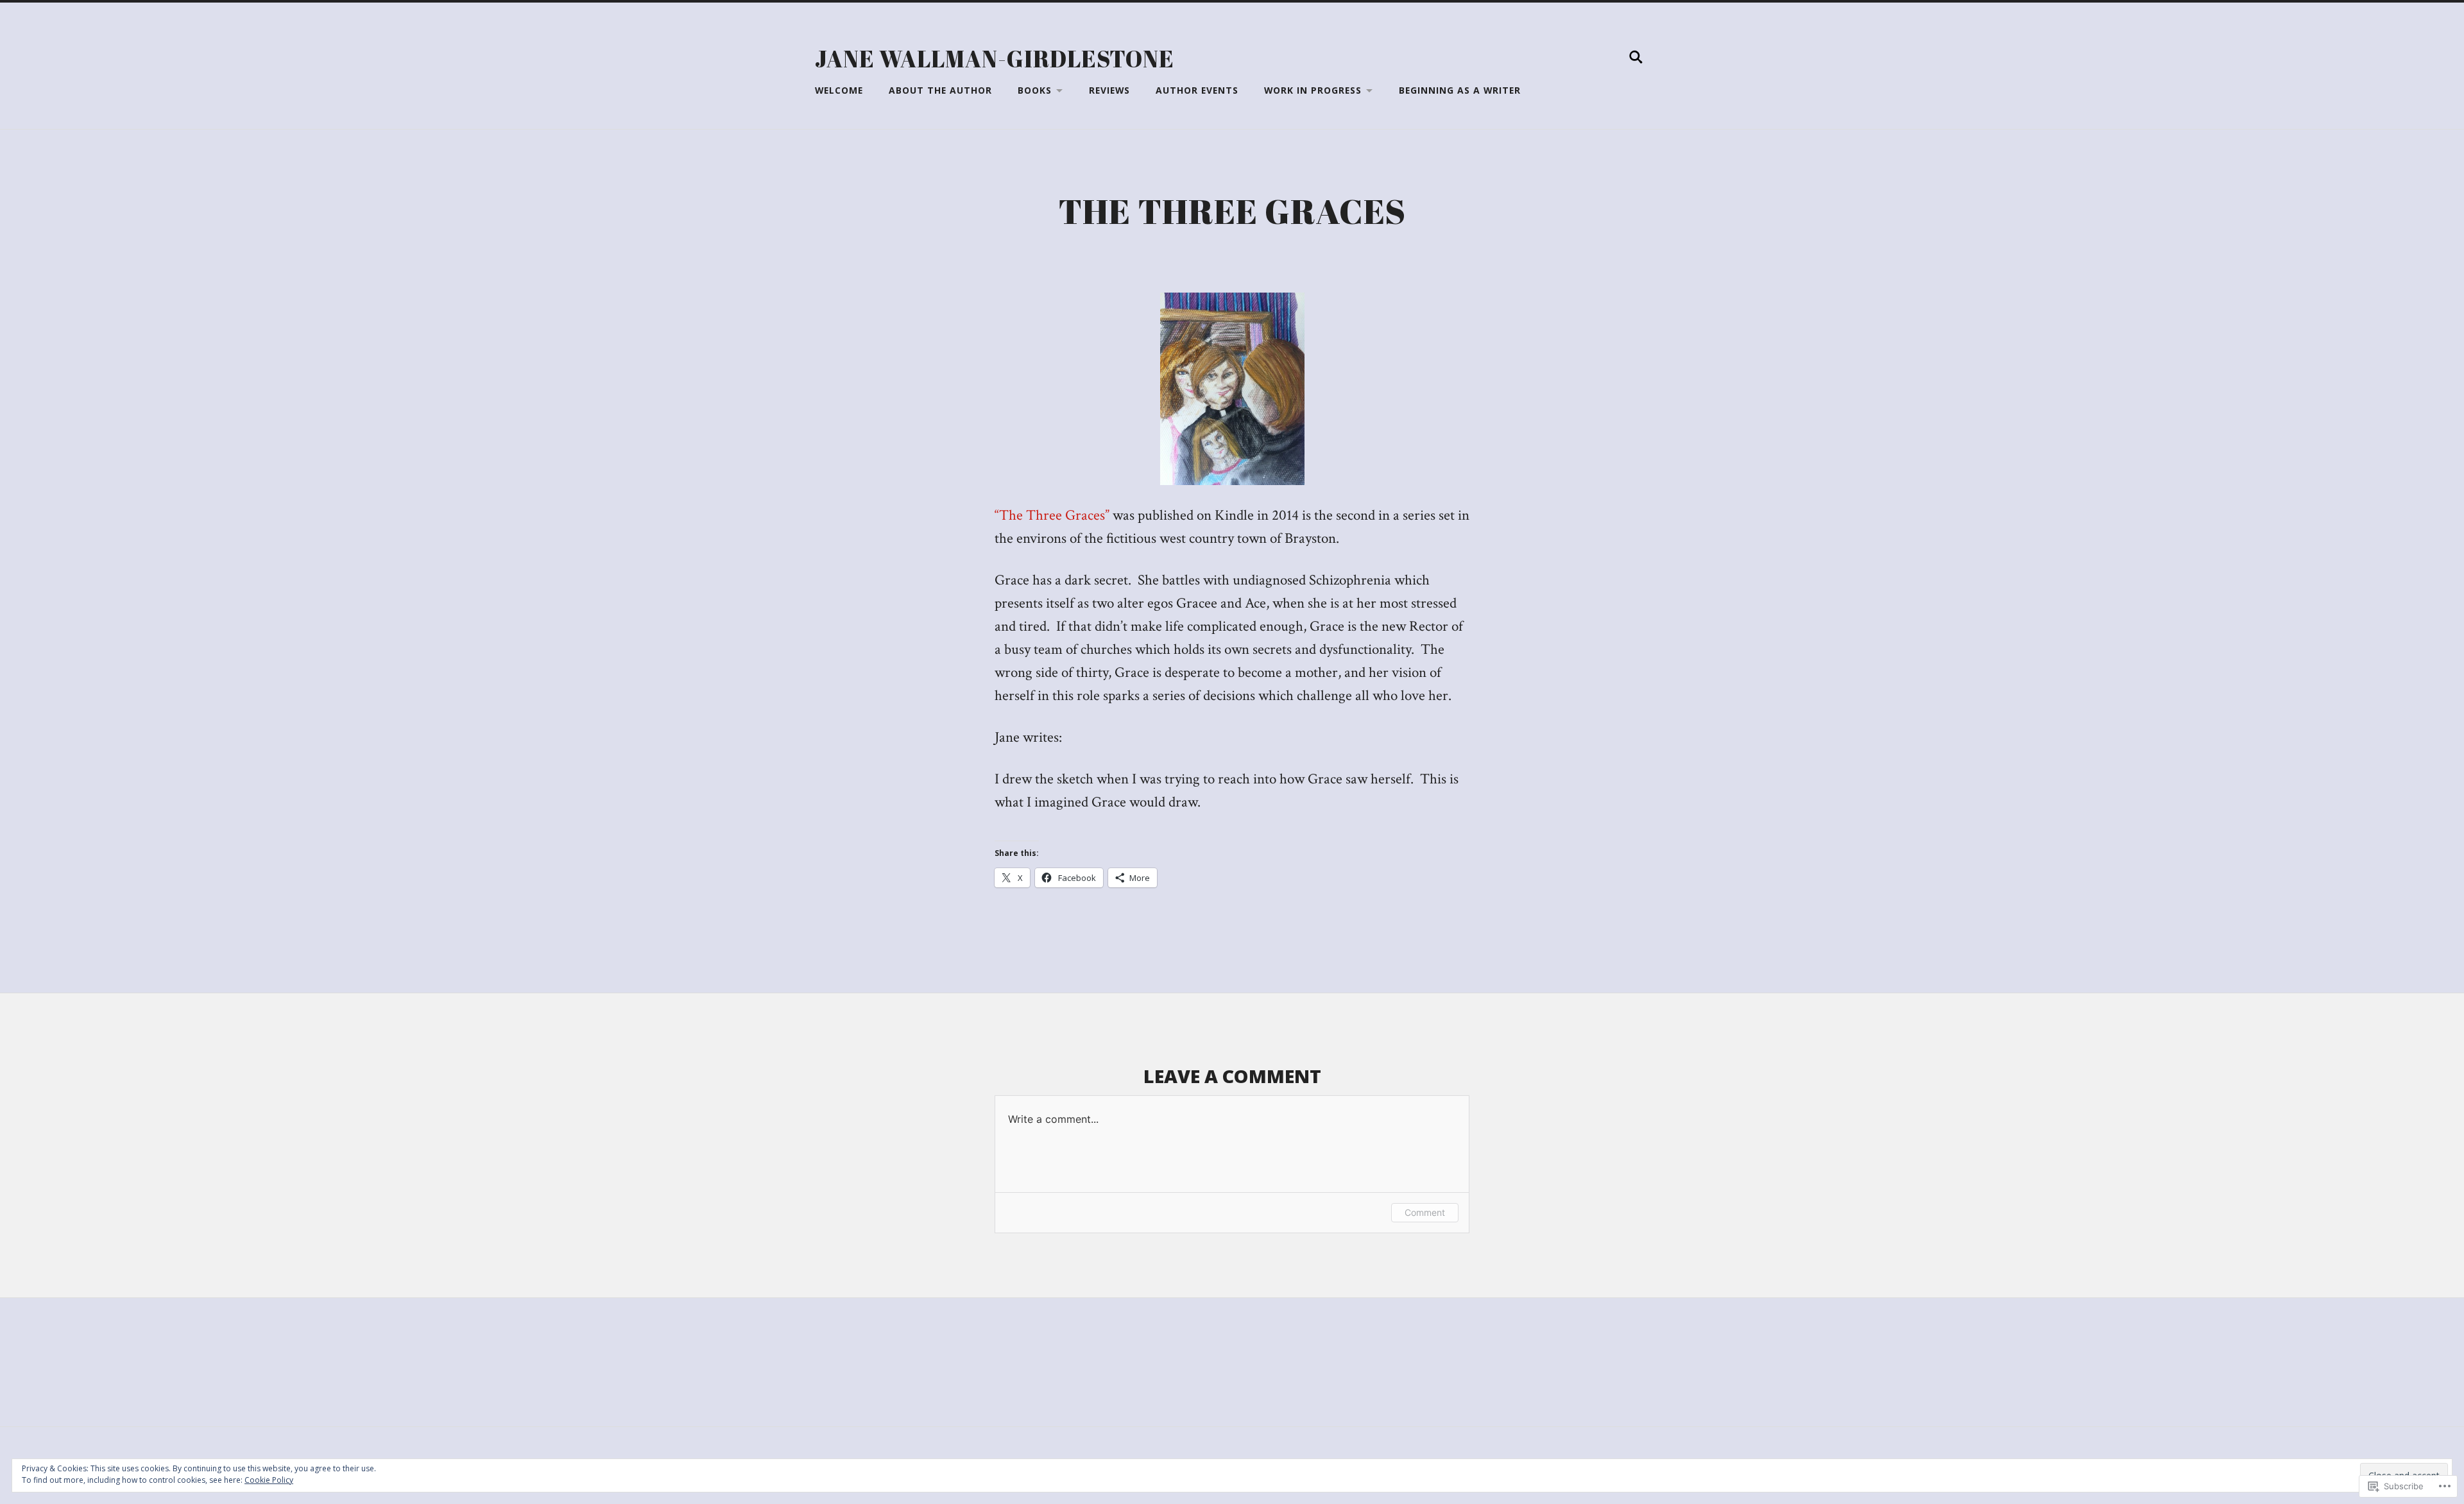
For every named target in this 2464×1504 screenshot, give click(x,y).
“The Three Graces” (1052, 516)
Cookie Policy (269, 1480)
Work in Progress (1313, 90)
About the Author (940, 90)
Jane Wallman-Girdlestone (995, 58)
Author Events (1197, 90)
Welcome (839, 90)
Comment (1425, 1212)
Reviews (1109, 90)
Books (1035, 90)
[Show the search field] (1636, 57)
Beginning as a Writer (1460, 90)
